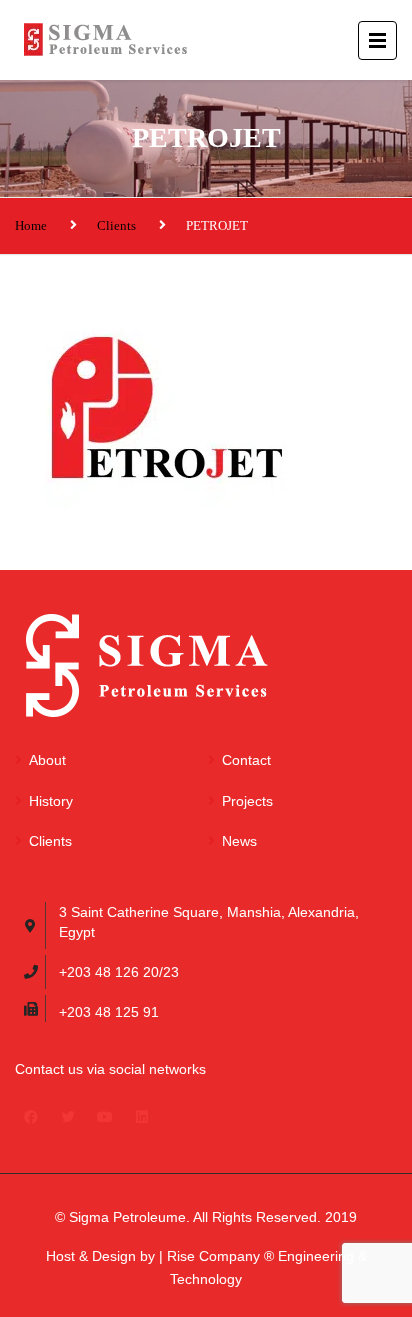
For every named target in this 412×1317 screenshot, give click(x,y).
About (47, 760)
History (51, 801)
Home (31, 225)
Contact (246, 760)
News (239, 841)
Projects (247, 801)
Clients (116, 225)
